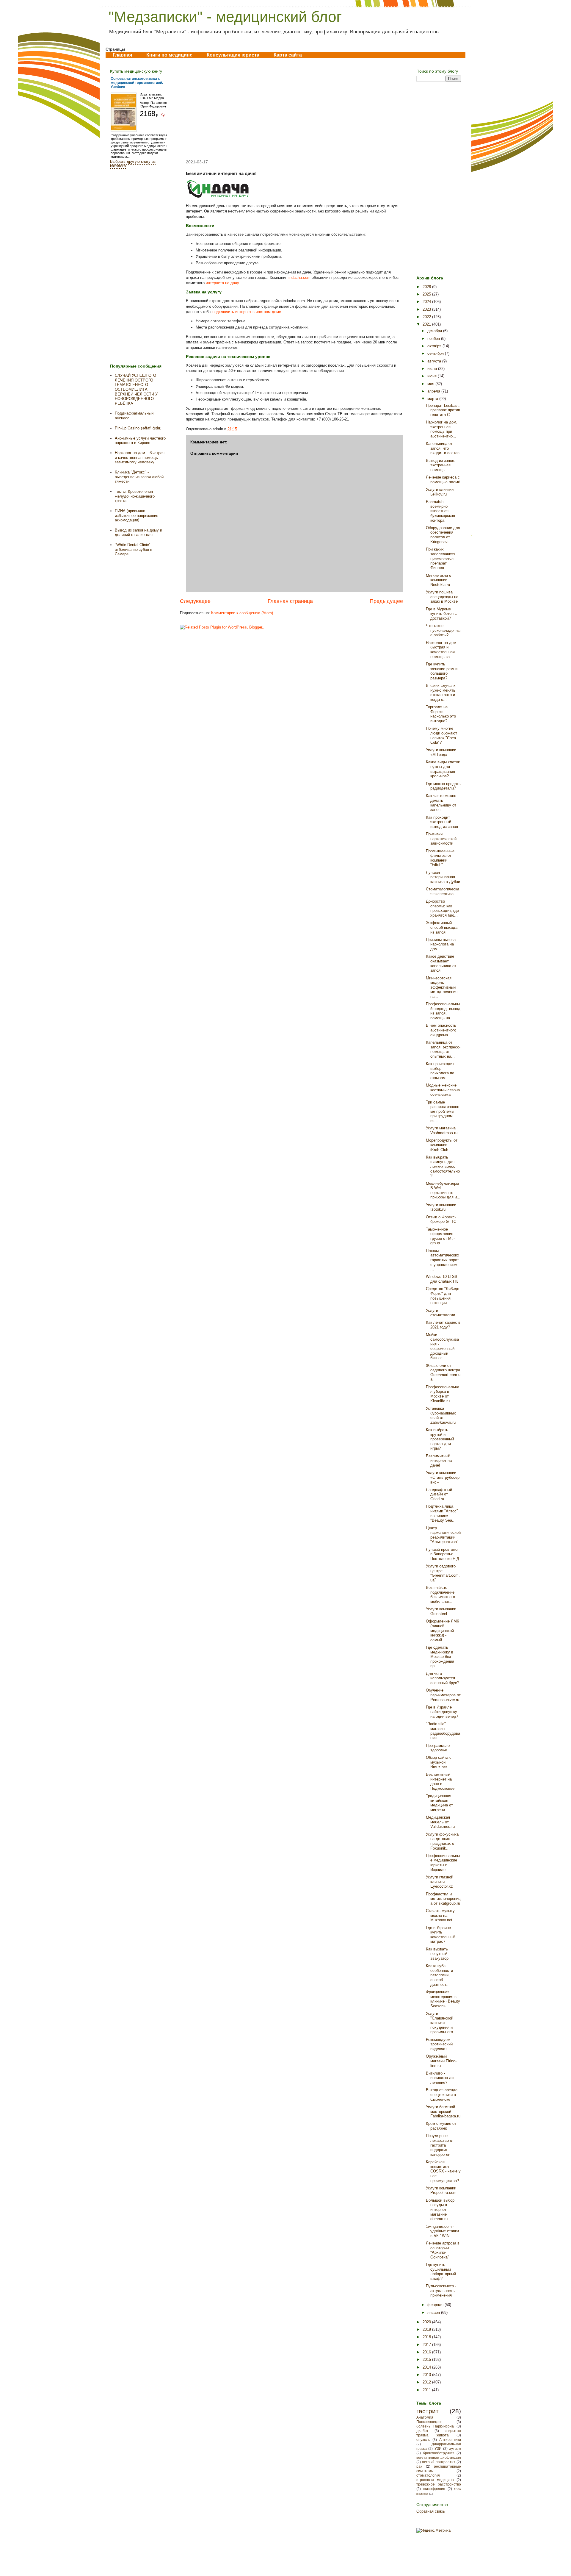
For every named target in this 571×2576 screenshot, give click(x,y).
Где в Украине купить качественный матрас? (441, 1935)
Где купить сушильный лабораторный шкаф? (441, 2272)
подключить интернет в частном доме (247, 312)
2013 (427, 2375)
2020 (427, 2322)
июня (433, 376)
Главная (122, 55)
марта (433, 399)
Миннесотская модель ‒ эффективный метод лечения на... (442, 987)
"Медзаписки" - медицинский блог (225, 17)
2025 (427, 294)
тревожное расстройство (439, 2484)
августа (435, 361)
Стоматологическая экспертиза (443, 891)
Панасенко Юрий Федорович (153, 104)
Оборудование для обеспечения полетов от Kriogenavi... (443, 535)
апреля (434, 391)
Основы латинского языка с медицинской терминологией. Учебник (137, 83)
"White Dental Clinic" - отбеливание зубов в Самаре (134, 549)
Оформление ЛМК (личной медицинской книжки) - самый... (443, 1630)
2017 (427, 2345)
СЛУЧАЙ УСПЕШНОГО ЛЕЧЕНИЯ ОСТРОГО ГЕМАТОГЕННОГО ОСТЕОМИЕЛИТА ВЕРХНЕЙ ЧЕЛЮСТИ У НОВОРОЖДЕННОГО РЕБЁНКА (136, 389)
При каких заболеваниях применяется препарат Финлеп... (441, 558)
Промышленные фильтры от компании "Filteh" (440, 858)
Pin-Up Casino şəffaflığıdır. (138, 428)
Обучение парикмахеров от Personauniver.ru (443, 1695)
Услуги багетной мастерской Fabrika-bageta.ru (443, 2111)
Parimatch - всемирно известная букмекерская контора (440, 511)
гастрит (428, 2411)
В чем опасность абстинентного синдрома (441, 1030)
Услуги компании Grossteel (441, 1611)
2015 (427, 2359)
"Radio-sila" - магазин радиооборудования (443, 1731)
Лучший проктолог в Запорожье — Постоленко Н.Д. (443, 1554)
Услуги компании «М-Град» (441, 752)
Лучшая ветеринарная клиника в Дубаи (443, 877)
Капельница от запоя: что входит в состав (443, 448)
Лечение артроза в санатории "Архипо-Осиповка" (443, 2250)
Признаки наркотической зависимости (441, 839)
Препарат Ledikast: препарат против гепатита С (443, 410)
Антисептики (450, 2440)
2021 (427, 324)
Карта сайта (288, 55)
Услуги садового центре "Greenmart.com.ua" (443, 1573)
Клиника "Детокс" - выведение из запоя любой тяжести (139, 477)
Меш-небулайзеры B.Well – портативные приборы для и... (443, 1190)
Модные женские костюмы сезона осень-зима (443, 1090)
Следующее (195, 601)
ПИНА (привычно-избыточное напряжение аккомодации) (137, 515)
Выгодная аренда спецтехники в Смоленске (442, 2094)
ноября (434, 339)
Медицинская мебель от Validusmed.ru (440, 1822)
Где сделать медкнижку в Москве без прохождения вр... (440, 1657)
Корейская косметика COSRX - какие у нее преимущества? (443, 2171)
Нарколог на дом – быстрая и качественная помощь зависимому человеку (140, 457)
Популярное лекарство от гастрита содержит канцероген (440, 2145)
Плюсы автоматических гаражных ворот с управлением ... (443, 1260)
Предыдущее (386, 601)
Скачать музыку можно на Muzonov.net (440, 1915)
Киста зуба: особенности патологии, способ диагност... (439, 1975)
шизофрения (434, 2489)
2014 (427, 2367)
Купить (166, 115)
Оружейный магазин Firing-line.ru (441, 2061)
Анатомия (425, 2417)
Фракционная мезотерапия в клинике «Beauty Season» (443, 1999)
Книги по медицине (169, 55)
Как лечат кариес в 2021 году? (443, 1325)
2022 (427, 317)
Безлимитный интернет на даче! (439, 1461)
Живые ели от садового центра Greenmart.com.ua (443, 1373)
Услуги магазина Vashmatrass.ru (442, 1130)
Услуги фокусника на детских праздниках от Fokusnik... (442, 1841)
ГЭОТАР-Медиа (152, 98)
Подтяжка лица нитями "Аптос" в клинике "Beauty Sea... (442, 1513)
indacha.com (299, 278)
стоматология (428, 2475)
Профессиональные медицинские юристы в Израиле (443, 1863)
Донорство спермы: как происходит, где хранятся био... (442, 908)
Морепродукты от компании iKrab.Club (442, 1145)
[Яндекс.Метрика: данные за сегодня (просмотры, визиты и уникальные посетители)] (433, 2530)
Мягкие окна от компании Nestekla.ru (439, 580)
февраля (436, 2305)
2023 (427, 309)
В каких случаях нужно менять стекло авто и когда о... (441, 693)
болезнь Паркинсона (435, 2426)
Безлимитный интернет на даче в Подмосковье (440, 1781)
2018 (427, 2337)
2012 (427, 2382)
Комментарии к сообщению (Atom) (242, 613)
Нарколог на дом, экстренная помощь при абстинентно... (442, 429)
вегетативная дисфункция (439, 2457)
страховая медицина (435, 2480)
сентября (436, 353)
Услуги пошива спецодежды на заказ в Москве (442, 597)
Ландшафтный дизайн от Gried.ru (439, 1494)
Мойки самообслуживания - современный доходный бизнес (442, 1346)
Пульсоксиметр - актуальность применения (441, 2291)
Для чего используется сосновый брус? (443, 1678)
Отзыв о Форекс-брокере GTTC (441, 1219)
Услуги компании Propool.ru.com (441, 2190)
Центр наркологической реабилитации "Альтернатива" (443, 1535)
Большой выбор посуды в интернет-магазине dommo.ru (440, 2210)
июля (433, 369)
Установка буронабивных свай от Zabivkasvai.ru (441, 1415)
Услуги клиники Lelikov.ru (440, 492)
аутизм (455, 2448)
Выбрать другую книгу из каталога (133, 164)
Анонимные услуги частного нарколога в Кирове (140, 441)
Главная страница (290, 601)
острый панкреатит (439, 2462)
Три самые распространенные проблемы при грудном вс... (443, 1111)
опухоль (423, 2440)
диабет (422, 2431)
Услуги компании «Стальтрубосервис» (443, 1477)
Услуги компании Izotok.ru (441, 1207)
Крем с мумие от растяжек (441, 2126)
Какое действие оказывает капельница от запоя (441, 963)
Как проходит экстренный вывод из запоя (442, 822)
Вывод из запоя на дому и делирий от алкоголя (138, 533)
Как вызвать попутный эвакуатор (437, 1954)
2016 (427, 2352)
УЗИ (438, 2448)
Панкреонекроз (429, 2422)
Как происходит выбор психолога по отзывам (440, 1071)
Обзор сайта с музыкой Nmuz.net (439, 1762)
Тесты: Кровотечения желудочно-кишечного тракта (135, 496)
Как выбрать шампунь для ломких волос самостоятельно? (443, 1166)
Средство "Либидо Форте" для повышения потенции (443, 1296)
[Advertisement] (291, 109)
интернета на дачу (222, 283)
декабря (435, 331)
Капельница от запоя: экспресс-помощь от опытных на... (443, 1049)
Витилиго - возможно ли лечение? (440, 2078)
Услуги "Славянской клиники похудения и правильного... (441, 2023)
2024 (427, 302)
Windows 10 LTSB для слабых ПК (442, 1279)
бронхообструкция (439, 2453)
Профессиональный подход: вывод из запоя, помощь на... (443, 1011)
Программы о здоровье (438, 1748)
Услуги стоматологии (440, 1313)
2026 (427, 287)
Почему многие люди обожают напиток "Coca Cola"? (441, 735)
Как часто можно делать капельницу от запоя (441, 803)
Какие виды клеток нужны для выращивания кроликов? (443, 769)
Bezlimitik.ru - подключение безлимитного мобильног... (440, 1595)
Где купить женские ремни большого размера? (442, 671)
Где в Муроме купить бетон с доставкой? (441, 614)
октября (435, 346)
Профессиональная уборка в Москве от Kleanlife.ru (443, 1394)
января (434, 2312)
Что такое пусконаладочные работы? (443, 630)
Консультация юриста (233, 55)
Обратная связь (431, 2511)
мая (431, 384)
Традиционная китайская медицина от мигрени (439, 1803)
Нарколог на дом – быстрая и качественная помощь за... (443, 650)
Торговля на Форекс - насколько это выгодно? (441, 714)
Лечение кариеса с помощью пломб (443, 480)
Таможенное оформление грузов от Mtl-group (440, 1236)
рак (419, 2466)
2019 (427, 2329)
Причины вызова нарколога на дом (441, 944)
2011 (427, 2390)
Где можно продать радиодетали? (443, 786)
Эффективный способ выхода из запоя (442, 927)
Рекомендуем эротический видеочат (439, 2044)
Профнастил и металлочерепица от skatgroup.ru (443, 1899)
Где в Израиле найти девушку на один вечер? (442, 1712)
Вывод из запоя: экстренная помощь (441, 465)
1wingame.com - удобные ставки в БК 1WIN (442, 2231)
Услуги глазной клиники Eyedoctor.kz (440, 1882)
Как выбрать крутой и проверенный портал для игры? (440, 1439)
